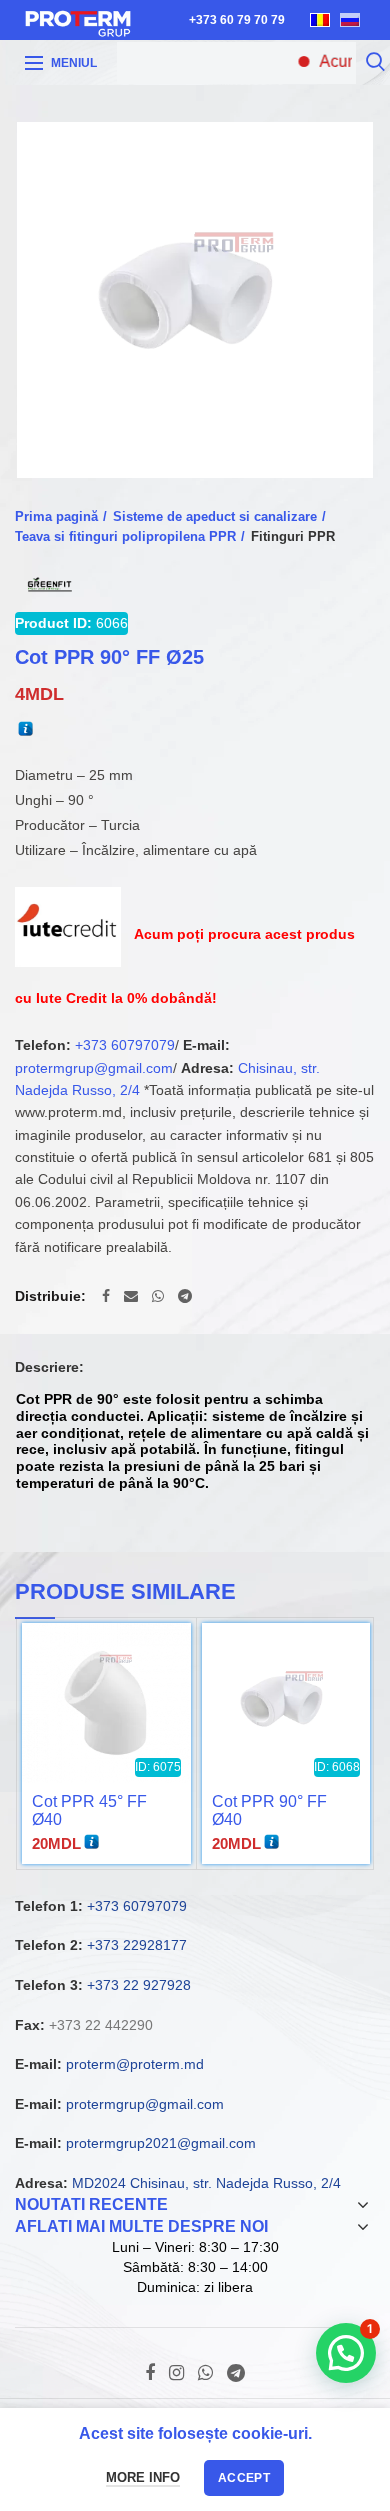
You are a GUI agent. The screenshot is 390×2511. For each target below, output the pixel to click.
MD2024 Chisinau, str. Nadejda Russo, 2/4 (206, 2183)
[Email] (131, 1296)
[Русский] (350, 20)
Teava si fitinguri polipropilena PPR (125, 536)
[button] (346, 2353)
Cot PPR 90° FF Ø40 (269, 1810)
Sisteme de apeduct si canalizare (215, 516)
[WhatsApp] (158, 1296)
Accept (244, 2478)
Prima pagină (56, 516)
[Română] (320, 20)
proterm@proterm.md (135, 2064)
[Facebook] (106, 1296)
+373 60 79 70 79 (237, 20)
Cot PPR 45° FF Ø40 (89, 1810)
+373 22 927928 (139, 1985)
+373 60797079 (125, 1045)
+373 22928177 (137, 1945)
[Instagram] (176, 2373)
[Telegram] (185, 1296)
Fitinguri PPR (293, 536)
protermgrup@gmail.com (94, 1068)
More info (143, 2477)
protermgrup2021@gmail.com (161, 2143)
